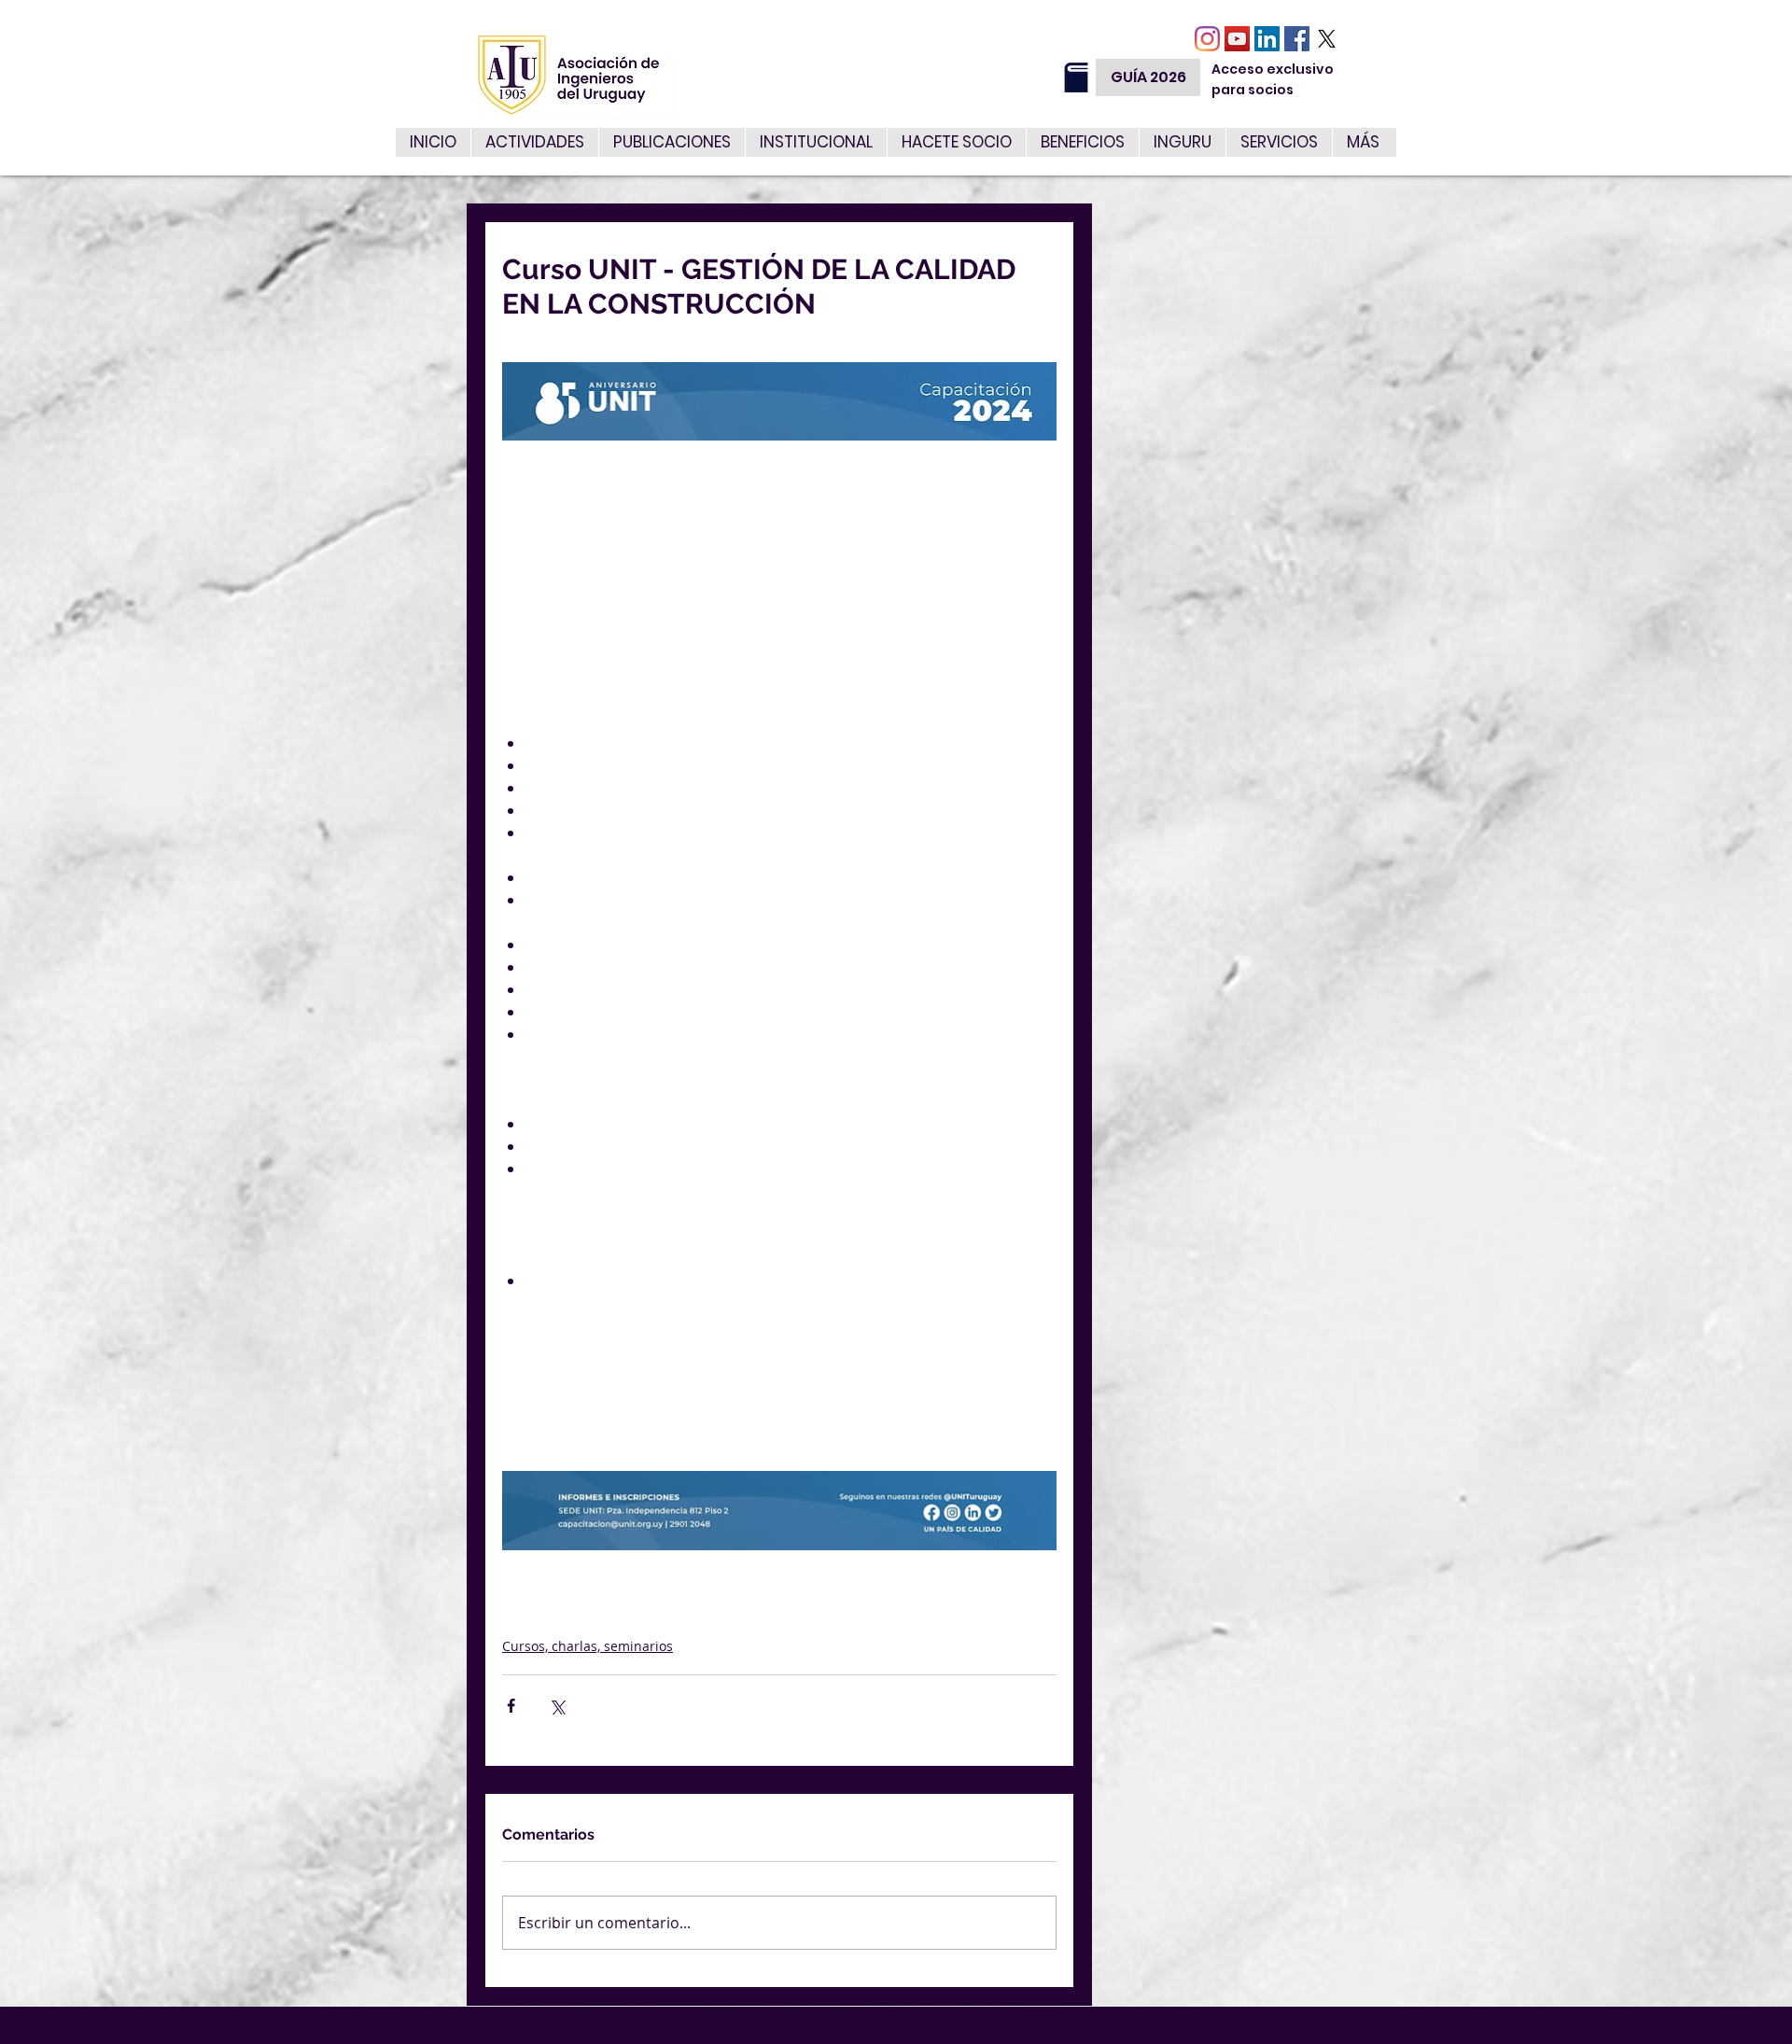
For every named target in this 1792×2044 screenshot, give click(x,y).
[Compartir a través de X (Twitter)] (557, 1706)
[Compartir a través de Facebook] (511, 1706)
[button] (1279, 142)
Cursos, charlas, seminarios (588, 1646)
